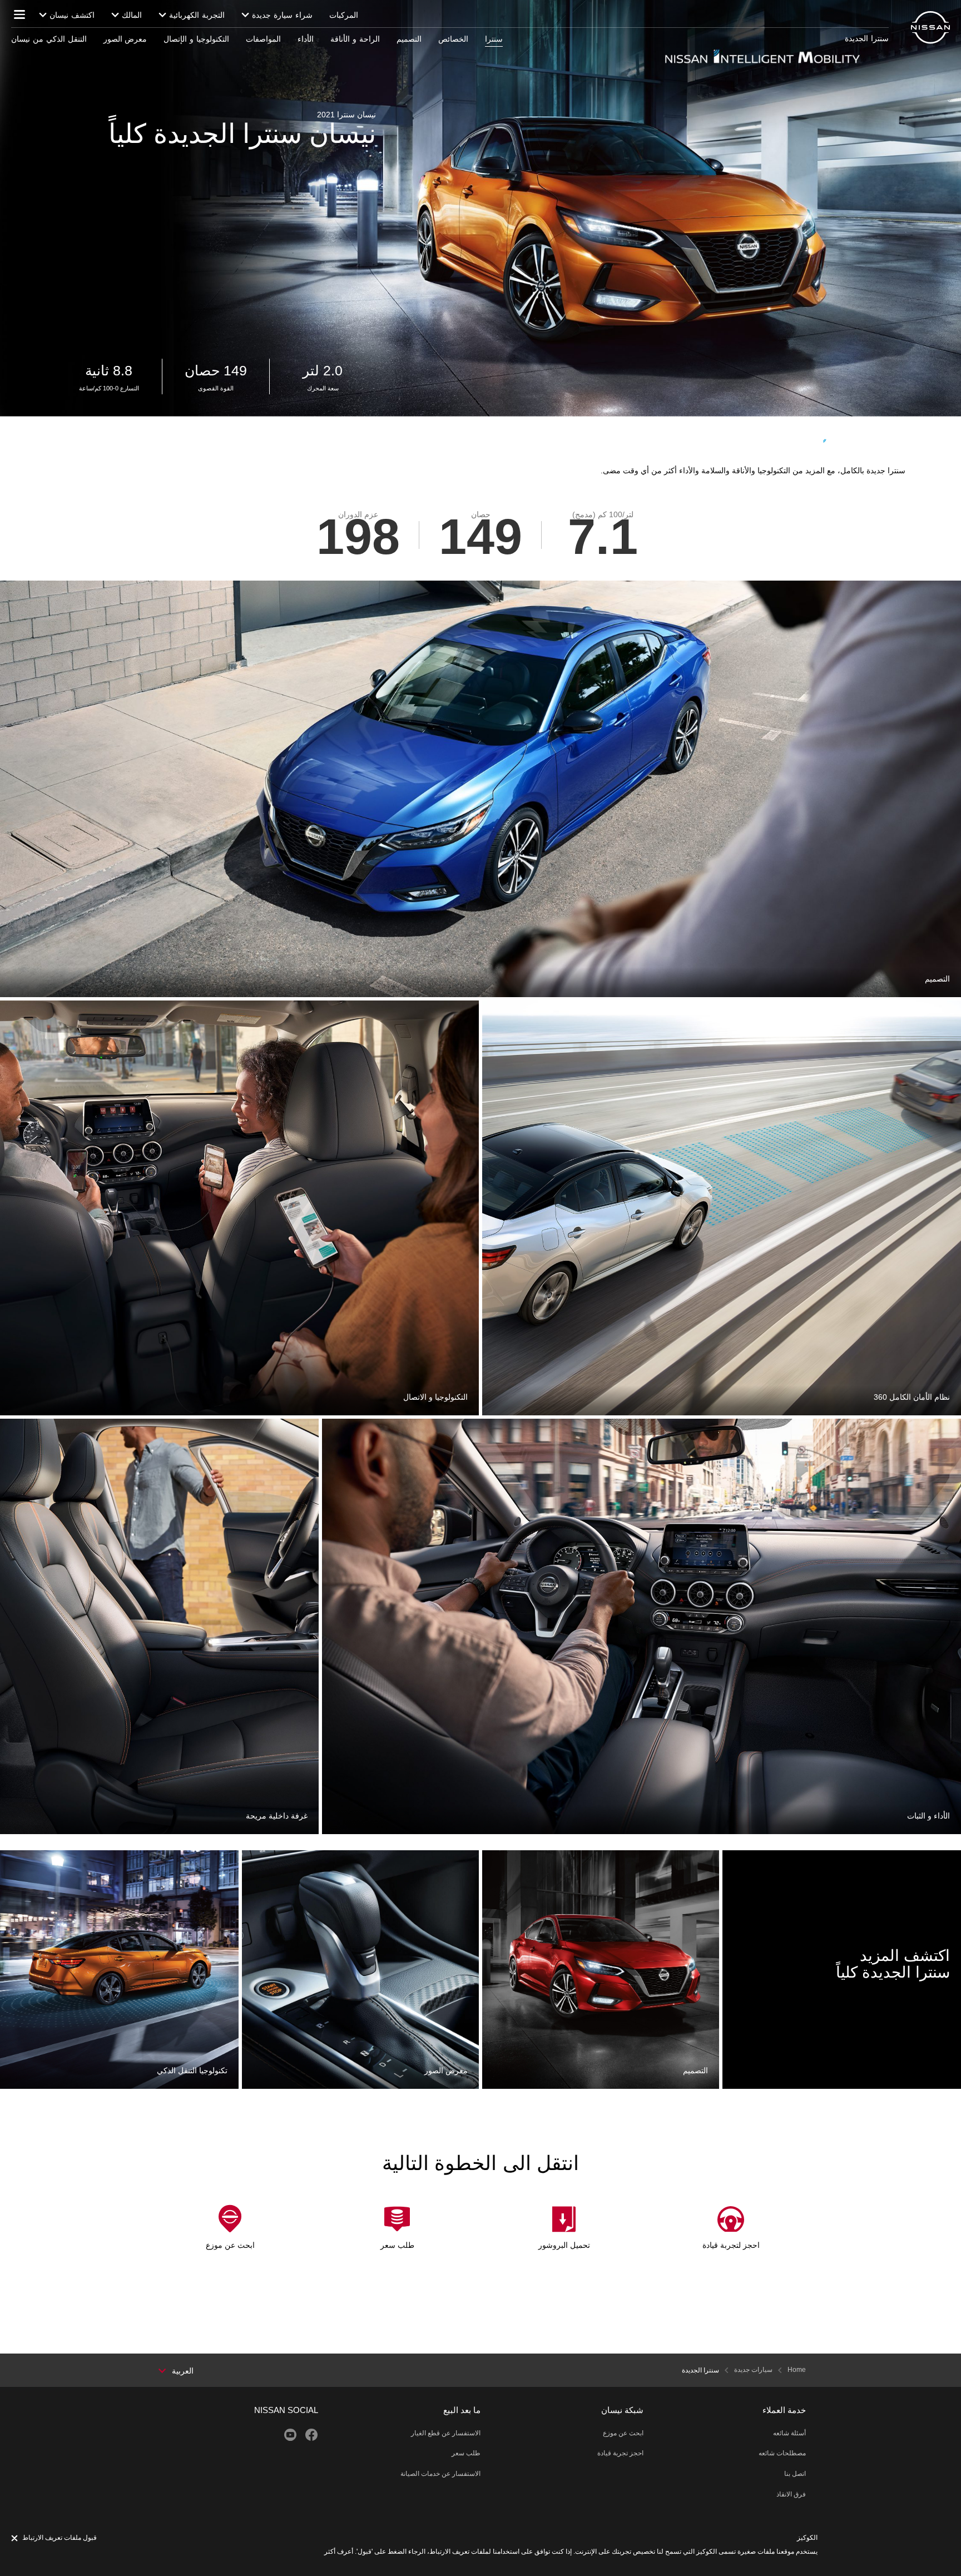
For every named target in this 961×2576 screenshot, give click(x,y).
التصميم (707, 1856)
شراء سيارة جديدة (282, 15)
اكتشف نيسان (72, 15)
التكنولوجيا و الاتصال (447, 1007)
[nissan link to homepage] (930, 28)
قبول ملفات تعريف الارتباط (60, 2538)
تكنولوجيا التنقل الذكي (203, 1856)
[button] (19, 14)
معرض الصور (457, 1856)
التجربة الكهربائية (197, 15)
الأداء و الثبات (940, 1425)
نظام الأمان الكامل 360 (923, 1007)
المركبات (344, 15)
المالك (132, 15)
